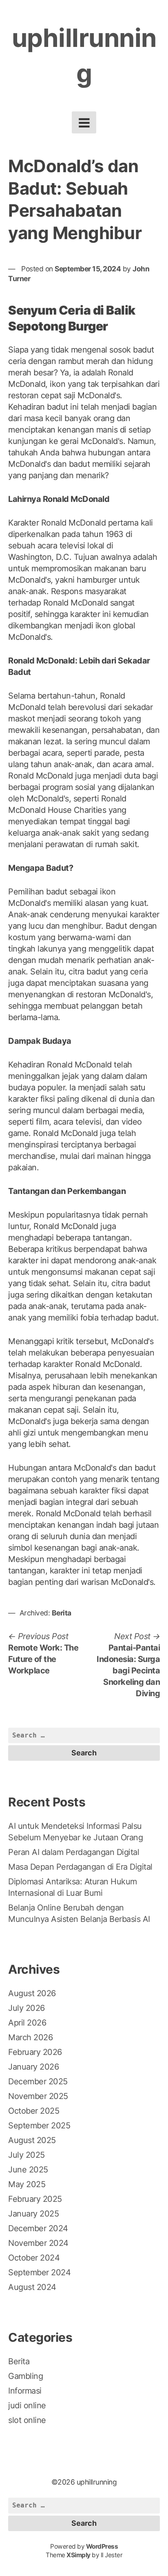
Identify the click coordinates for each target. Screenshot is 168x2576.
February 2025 (35, 2199)
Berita (62, 1613)
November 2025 (38, 2096)
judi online (27, 2405)
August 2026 (32, 1993)
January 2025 (33, 2214)
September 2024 (39, 2272)
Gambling (25, 2376)
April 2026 (27, 2023)
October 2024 (34, 2258)
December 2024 (38, 2228)
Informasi (25, 2391)
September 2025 (39, 2126)
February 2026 (35, 2052)
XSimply (78, 2555)
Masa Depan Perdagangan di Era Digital (80, 1867)
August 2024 (32, 2287)
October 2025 (34, 2111)
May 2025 (27, 2184)
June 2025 (28, 2170)
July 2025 (27, 2155)
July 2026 (27, 2008)
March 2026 (30, 2037)
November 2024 (38, 2243)
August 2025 (32, 2140)
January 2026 (33, 2067)
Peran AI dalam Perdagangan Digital (74, 1852)
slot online (27, 2420)
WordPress (102, 2546)
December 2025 (38, 2081)
